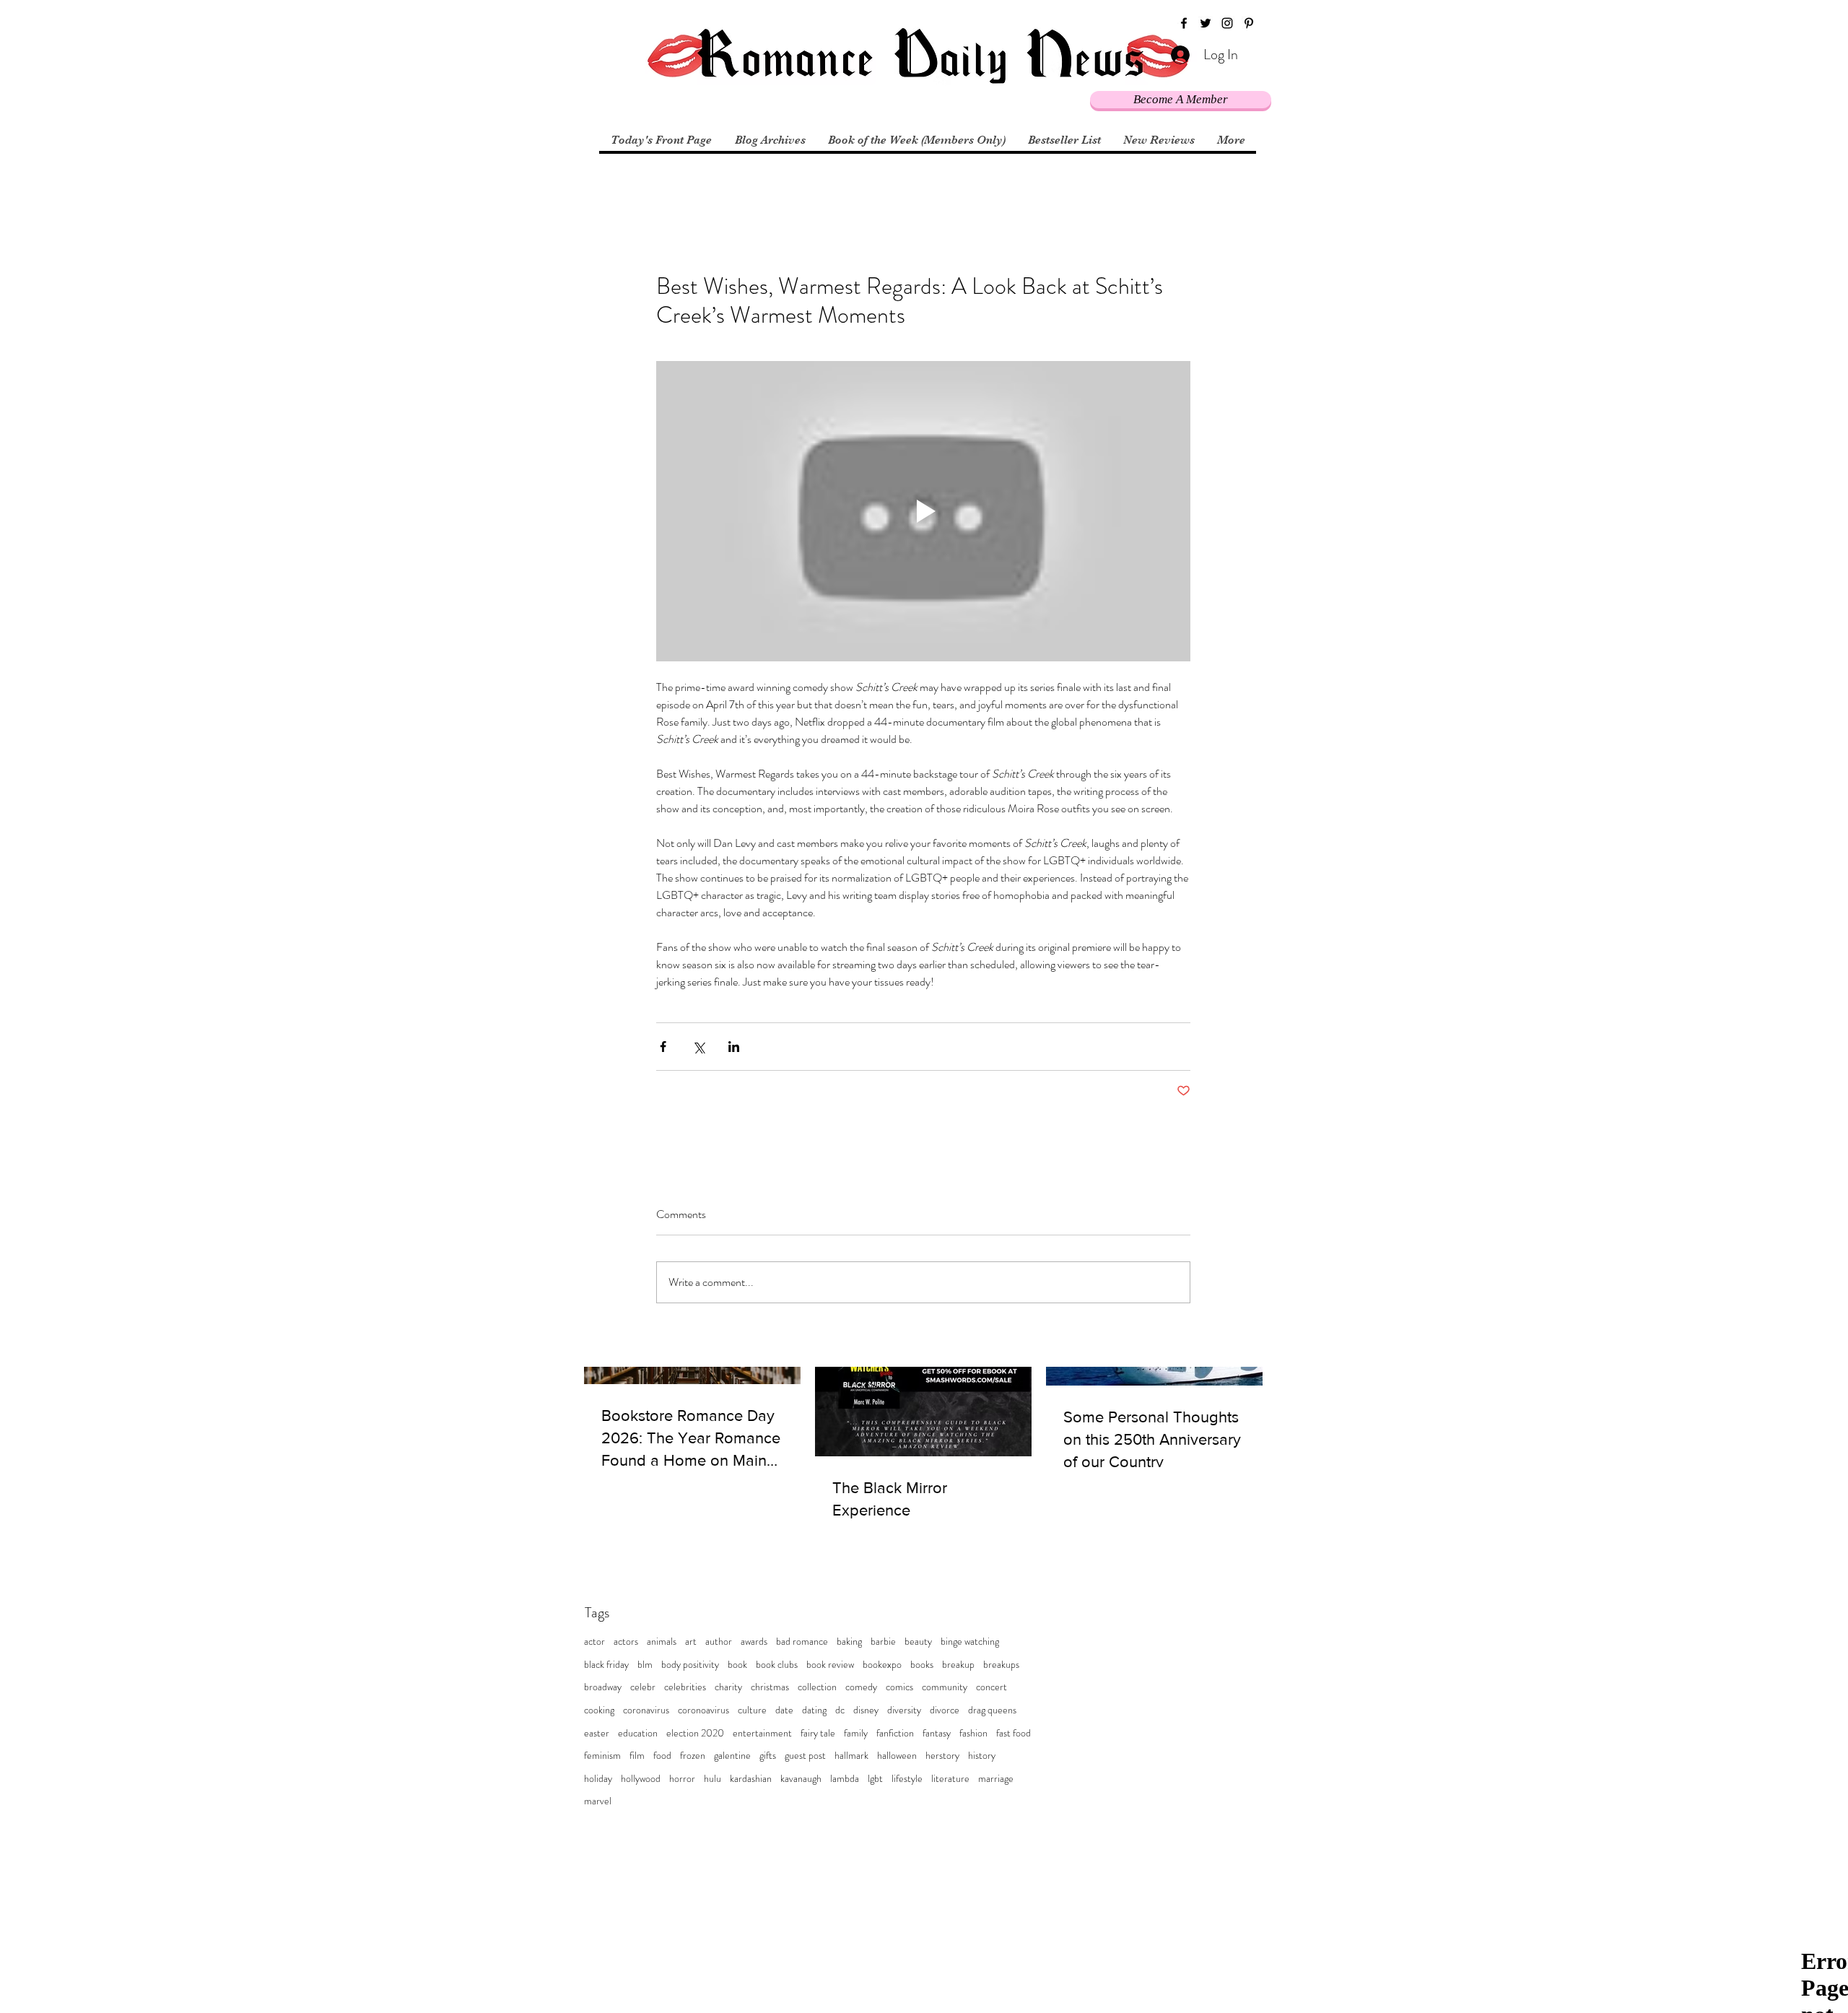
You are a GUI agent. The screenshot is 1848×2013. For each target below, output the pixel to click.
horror (682, 1779)
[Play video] (923, 511)
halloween (897, 1756)
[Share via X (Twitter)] (698, 1047)
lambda (845, 1779)
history (982, 1756)
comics (899, 1687)
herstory (942, 1756)
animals (662, 1642)
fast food (1014, 1733)
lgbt (875, 1779)
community (945, 1687)
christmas (770, 1687)
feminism (602, 1756)
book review (830, 1665)
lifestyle (907, 1779)
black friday (606, 1665)
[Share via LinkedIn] (734, 1047)
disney (866, 1710)
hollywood (641, 1779)
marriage (996, 1779)
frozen (693, 1756)
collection (817, 1687)
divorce (945, 1710)
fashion (973, 1733)
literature (950, 1779)
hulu (712, 1779)
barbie (883, 1642)
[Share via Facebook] (663, 1047)
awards (754, 1642)
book (737, 1665)
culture (752, 1710)
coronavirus (646, 1710)
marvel (598, 1801)
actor (594, 1642)
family (856, 1733)
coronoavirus (703, 1710)
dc (840, 1710)
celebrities (685, 1687)
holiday (598, 1779)
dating (814, 1710)
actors (626, 1642)
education (638, 1733)
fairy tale (818, 1733)
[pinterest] (1249, 23)
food (662, 1756)
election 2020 (695, 1733)
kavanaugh (801, 1779)
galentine (732, 1756)
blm (645, 1665)
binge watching (970, 1642)
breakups (1001, 1665)
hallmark (851, 1756)
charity (728, 1687)
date (784, 1710)
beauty (918, 1642)
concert (991, 1687)
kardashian (751, 1779)
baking (849, 1642)
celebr (643, 1687)
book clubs (777, 1665)
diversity (904, 1710)
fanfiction (895, 1733)
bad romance (802, 1642)
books (922, 1665)
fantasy (937, 1733)
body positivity (690, 1665)
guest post (805, 1756)
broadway (603, 1687)
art (691, 1642)
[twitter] (1206, 23)
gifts (768, 1756)
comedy (861, 1687)
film (637, 1756)
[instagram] (1227, 23)
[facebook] (1184, 23)
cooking (599, 1710)
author (719, 1642)
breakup (958, 1665)
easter (597, 1733)
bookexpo (882, 1665)
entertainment (762, 1733)
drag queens (992, 1710)
